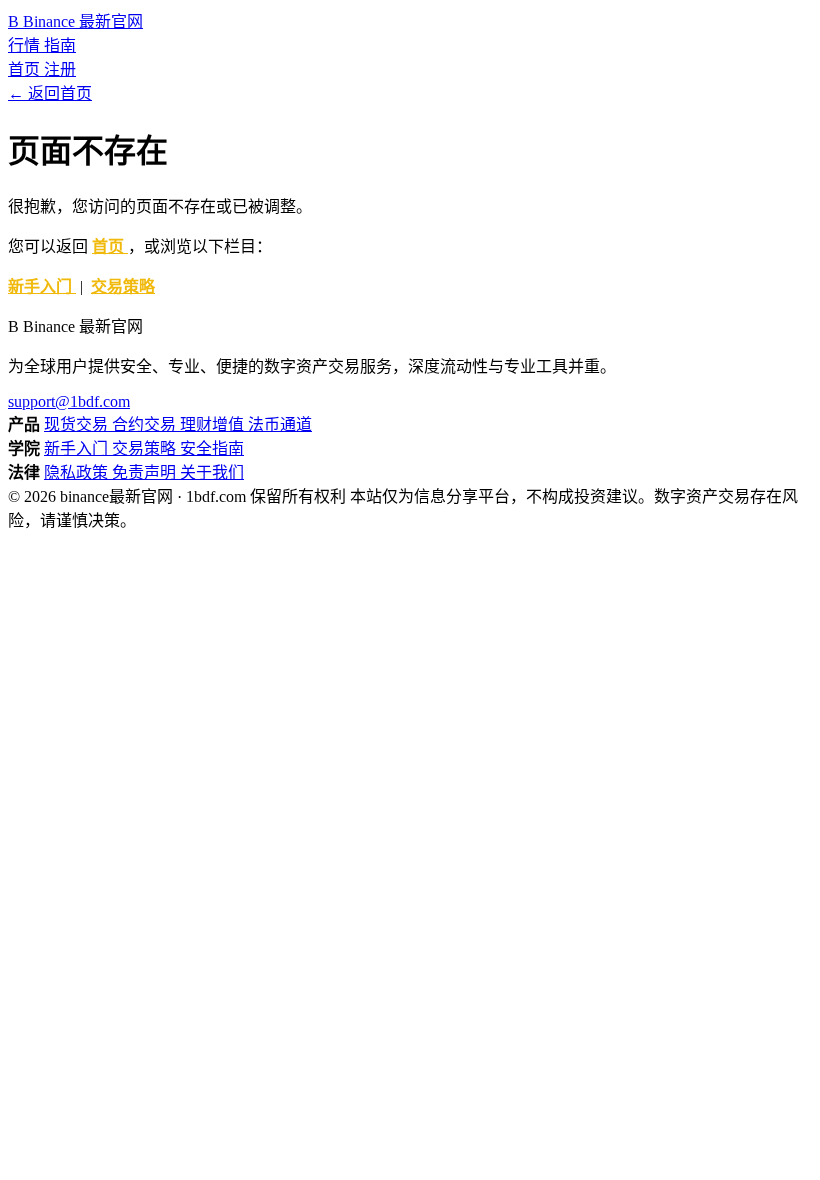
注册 (60, 69)
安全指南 (212, 448)
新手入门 (42, 286)
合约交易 (146, 424)
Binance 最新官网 (75, 21)
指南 (60, 45)
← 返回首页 (50, 93)
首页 (26, 69)
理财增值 (214, 424)
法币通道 (280, 424)
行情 (26, 45)
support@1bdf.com (69, 401)
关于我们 (212, 472)
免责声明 (146, 472)
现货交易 (78, 424)
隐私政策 (78, 472)
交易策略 (123, 286)
